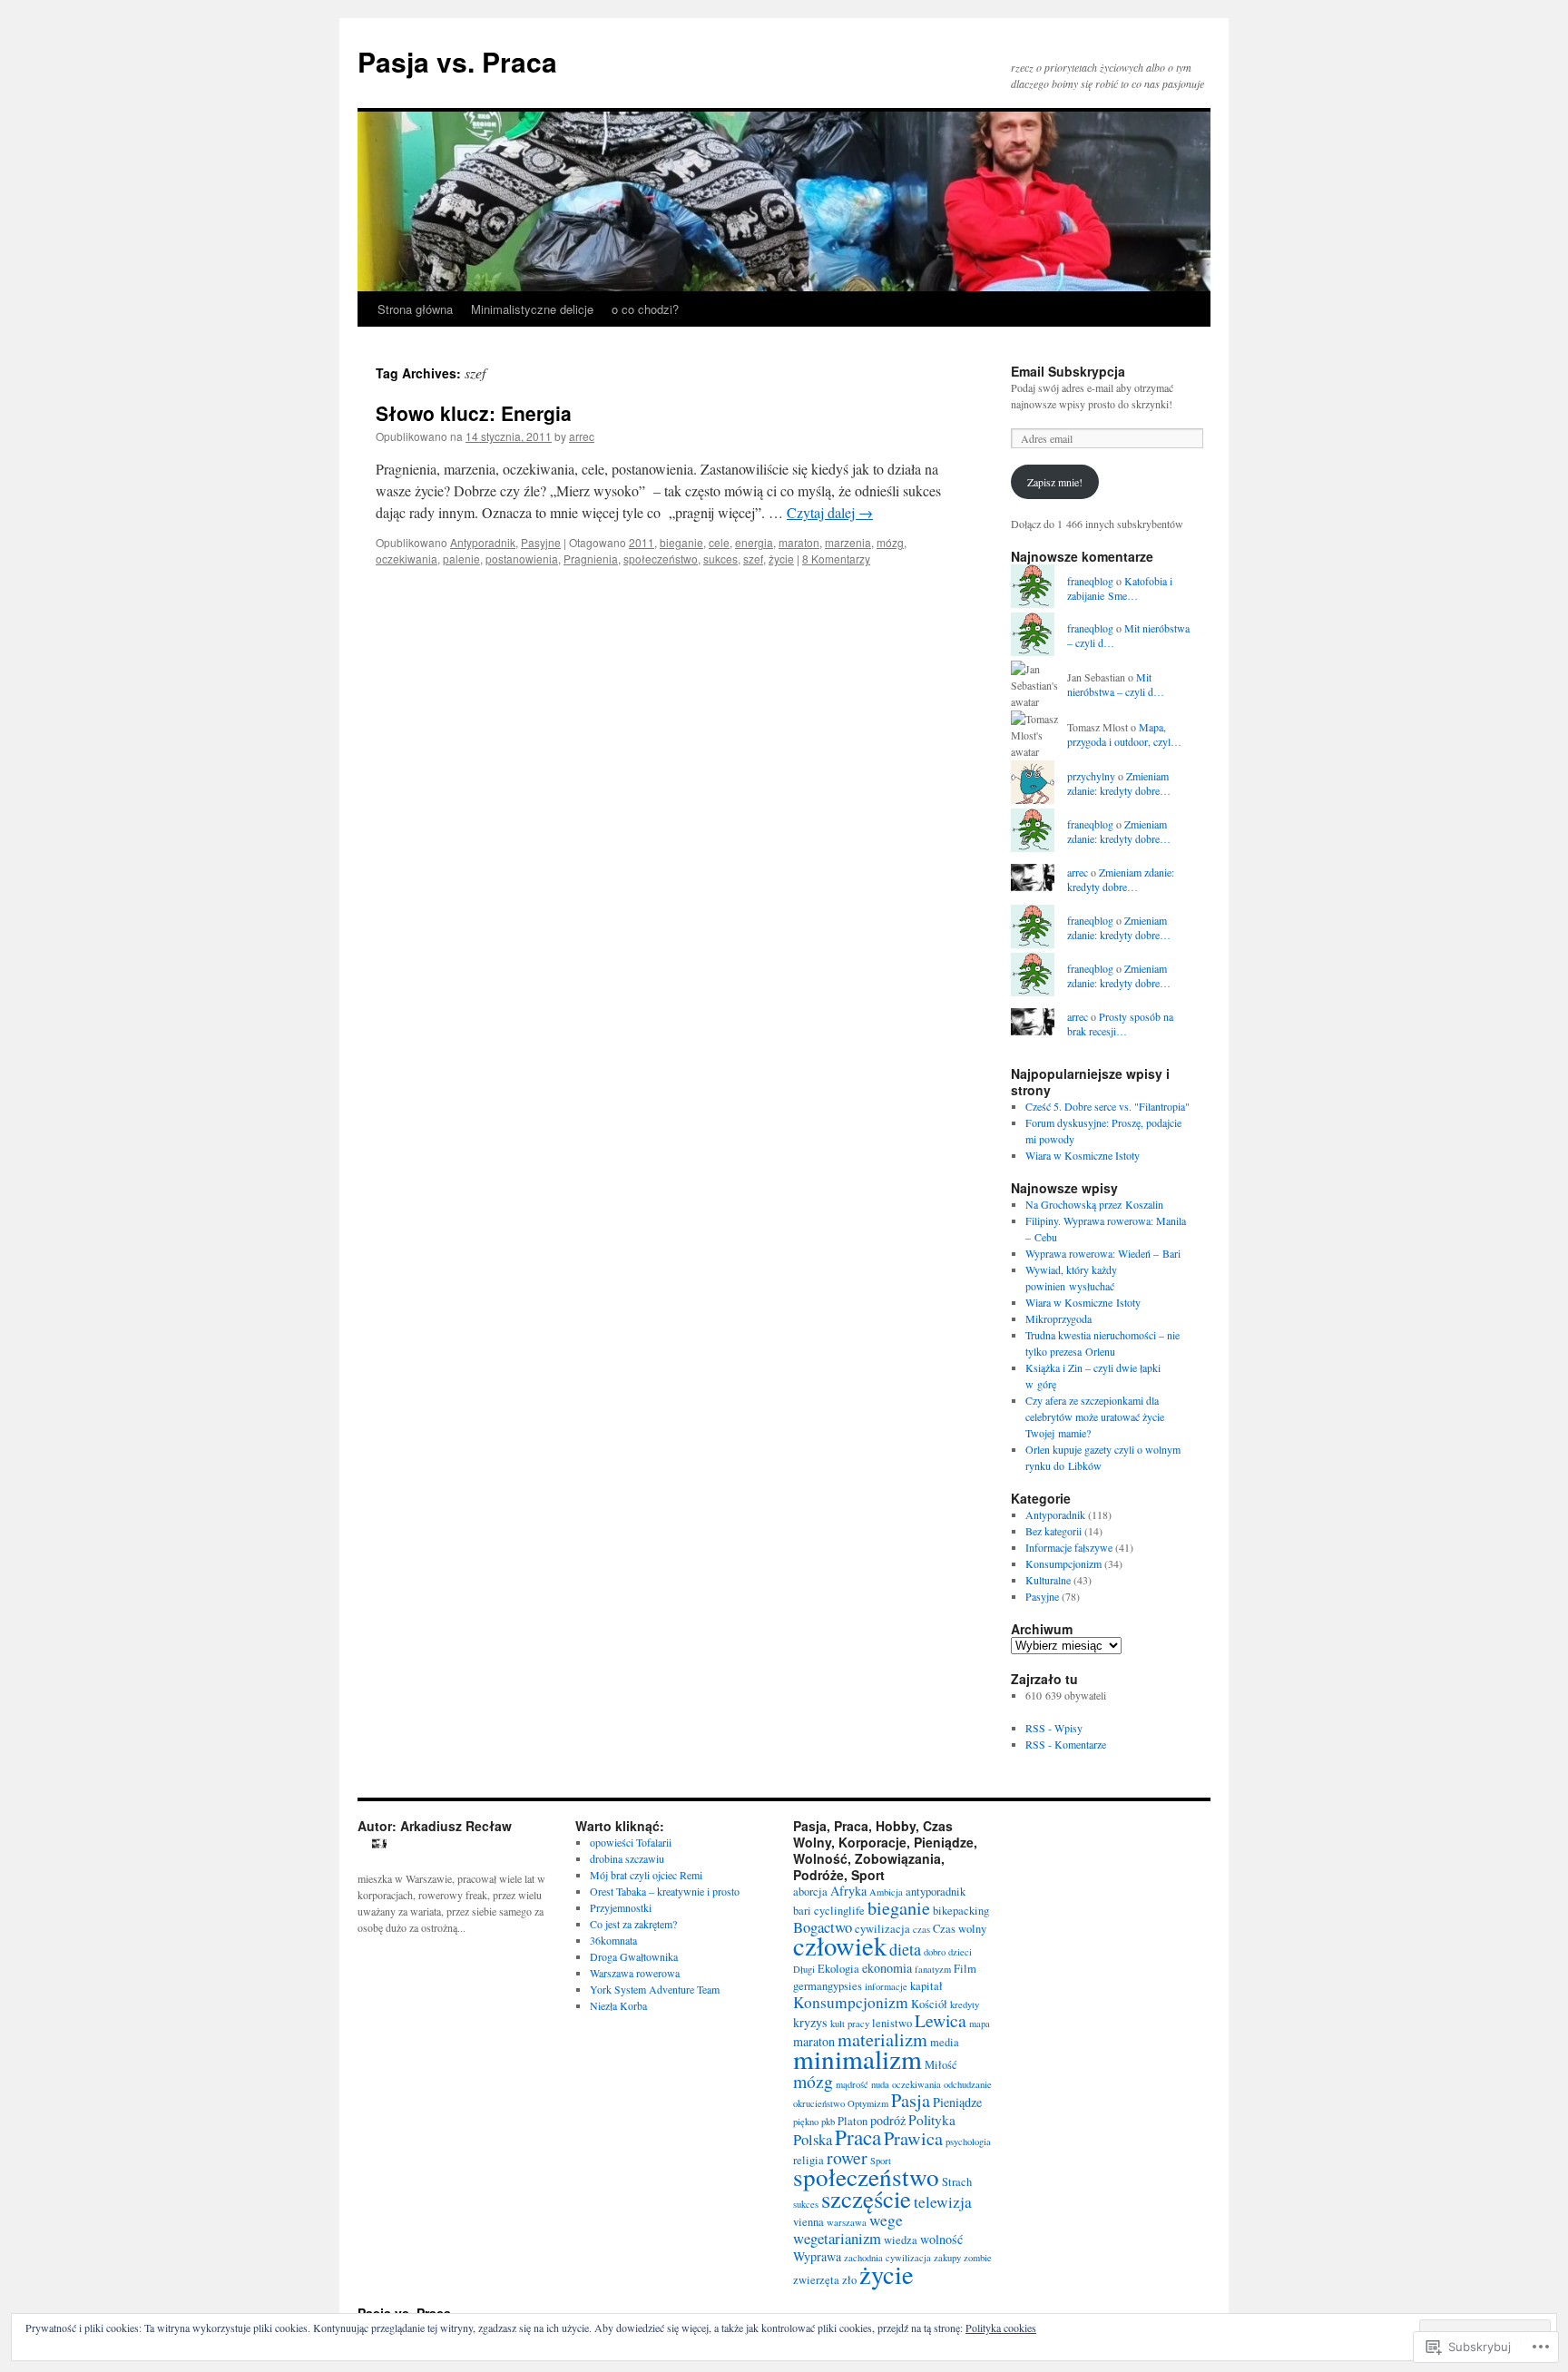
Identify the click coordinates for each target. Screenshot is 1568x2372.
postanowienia (522, 559)
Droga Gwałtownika (634, 1956)
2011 (642, 542)
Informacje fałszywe (1069, 1547)
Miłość (941, 2065)
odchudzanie (968, 2084)
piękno (806, 2122)
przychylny (1091, 776)
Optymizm (868, 2103)
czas (921, 1929)
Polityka (932, 2120)
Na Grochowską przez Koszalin (1094, 1204)
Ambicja (886, 1892)
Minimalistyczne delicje (532, 309)
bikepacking (961, 1911)
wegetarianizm (837, 2238)
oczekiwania (407, 559)
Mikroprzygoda (1058, 1318)
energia (754, 542)
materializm (882, 2039)
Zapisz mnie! (1055, 482)
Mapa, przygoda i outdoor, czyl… (1124, 735)
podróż (888, 2120)
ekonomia (887, 1968)
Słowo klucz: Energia (474, 413)
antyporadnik (936, 1892)
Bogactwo (823, 1927)
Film (965, 1969)
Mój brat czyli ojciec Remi (646, 1875)
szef (753, 559)
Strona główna (415, 309)
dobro (935, 1952)
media (945, 2042)
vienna (808, 2222)
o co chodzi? (645, 309)
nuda (880, 2084)
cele (719, 542)
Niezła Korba (618, 2005)
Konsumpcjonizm (1063, 1563)
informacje (886, 1986)
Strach (957, 2182)
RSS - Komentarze (1066, 1744)
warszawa (847, 2222)
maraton (799, 542)
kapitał (926, 1986)
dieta (905, 1949)
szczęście (866, 2199)
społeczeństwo (661, 559)
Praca (858, 2137)
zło (849, 2280)
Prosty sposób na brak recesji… (1120, 1024)
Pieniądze (957, 2102)
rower (847, 2157)
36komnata (613, 1940)
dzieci (960, 1952)
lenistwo (892, 2023)
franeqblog (1090, 581)
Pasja (911, 2100)
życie (781, 559)
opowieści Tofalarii (631, 1842)
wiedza (901, 2240)
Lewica (941, 2020)
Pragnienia (591, 559)
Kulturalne (1048, 1580)
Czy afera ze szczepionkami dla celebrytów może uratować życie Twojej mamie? (1095, 1416)
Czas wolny (960, 1929)
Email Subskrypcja (1068, 371)
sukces (720, 559)
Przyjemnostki (621, 1907)
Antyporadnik (483, 542)
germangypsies (828, 1986)
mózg (890, 542)
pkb (828, 2122)
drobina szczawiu (627, 1858)
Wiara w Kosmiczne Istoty (1083, 1155)
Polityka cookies (1001, 2328)
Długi (804, 1969)
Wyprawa (817, 2256)
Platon (853, 2121)
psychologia (968, 2142)
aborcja (810, 1892)
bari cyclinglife (829, 1911)
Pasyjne (541, 542)
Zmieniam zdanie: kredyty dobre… (1119, 784)
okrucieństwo (819, 2103)
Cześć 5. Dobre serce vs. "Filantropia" (1107, 1106)
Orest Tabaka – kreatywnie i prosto (665, 1891)
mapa (980, 2024)
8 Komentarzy (836, 559)
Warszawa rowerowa (635, 1973)
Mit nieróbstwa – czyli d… (1116, 685)
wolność (941, 2239)
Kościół (929, 2004)
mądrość (852, 2084)
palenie (461, 559)
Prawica (913, 2138)
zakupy (947, 2258)
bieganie (681, 542)
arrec (582, 436)
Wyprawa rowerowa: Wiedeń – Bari (1103, 1253)
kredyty (965, 2004)
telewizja (943, 2202)
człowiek (840, 1946)
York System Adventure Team (655, 1989)
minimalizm (857, 2058)
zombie (978, 2258)
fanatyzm (933, 1969)
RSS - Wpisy (1054, 1728)
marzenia (848, 542)
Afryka (848, 1891)
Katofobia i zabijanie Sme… (1120, 588)
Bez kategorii (1053, 1531)
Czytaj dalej (830, 512)
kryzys (810, 2022)
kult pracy (850, 2024)
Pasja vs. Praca (457, 61)
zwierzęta (816, 2280)
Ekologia (838, 1969)
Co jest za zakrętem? (633, 1924)
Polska (813, 2139)
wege (886, 2220)
